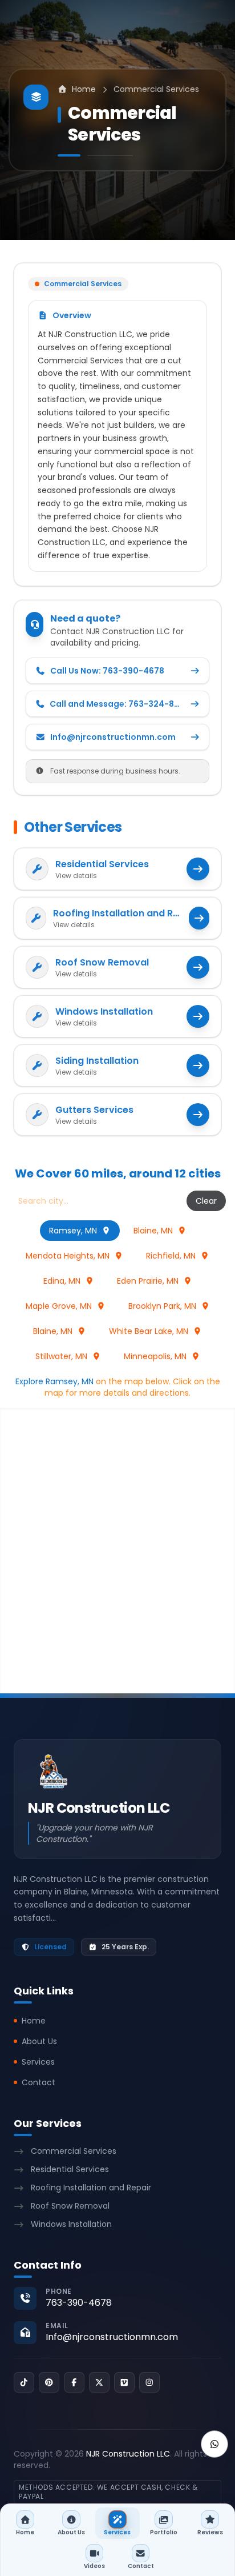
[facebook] (74, 2382)
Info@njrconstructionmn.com (112, 2337)
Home (34, 2021)
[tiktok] (24, 2382)
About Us (39, 2041)
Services (38, 2062)
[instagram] (149, 2382)
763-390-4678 (79, 2303)
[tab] (80, 1231)
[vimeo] (124, 2382)
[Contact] (214, 2444)
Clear (206, 1201)
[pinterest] (49, 2382)
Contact (39, 2082)
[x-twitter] (99, 2382)
